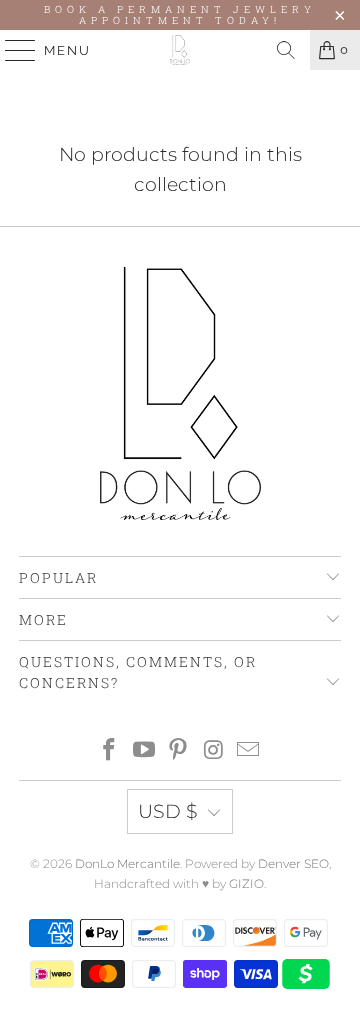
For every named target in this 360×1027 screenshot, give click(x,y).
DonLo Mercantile (127, 863)
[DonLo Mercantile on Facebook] (110, 751)
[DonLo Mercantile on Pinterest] (179, 751)
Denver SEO (293, 863)
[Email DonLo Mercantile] (249, 751)
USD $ (168, 811)
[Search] (286, 50)
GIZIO (246, 883)
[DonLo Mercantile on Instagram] (214, 751)
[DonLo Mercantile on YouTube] (144, 751)
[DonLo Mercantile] (180, 50)
